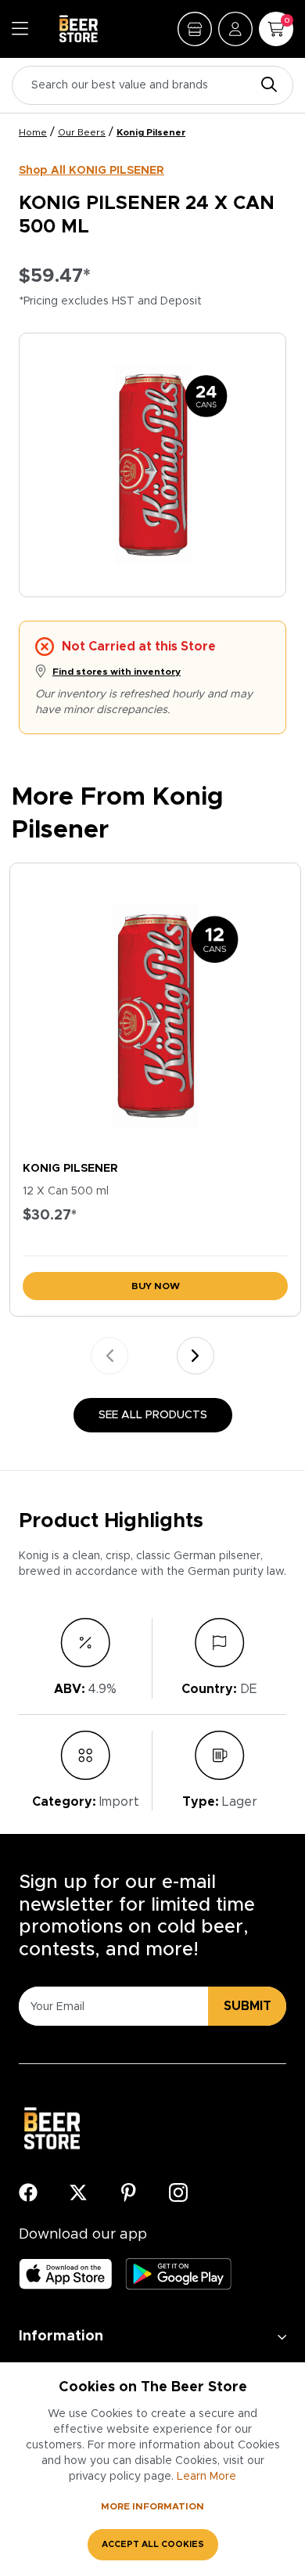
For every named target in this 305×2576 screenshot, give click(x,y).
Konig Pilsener (151, 132)
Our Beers (82, 132)
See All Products (153, 1415)
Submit (248, 2006)
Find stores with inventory (117, 672)
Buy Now (156, 1286)
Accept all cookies (153, 2544)
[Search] (265, 86)
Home (33, 132)
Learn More (206, 2477)
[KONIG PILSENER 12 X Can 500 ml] (155, 1009)
